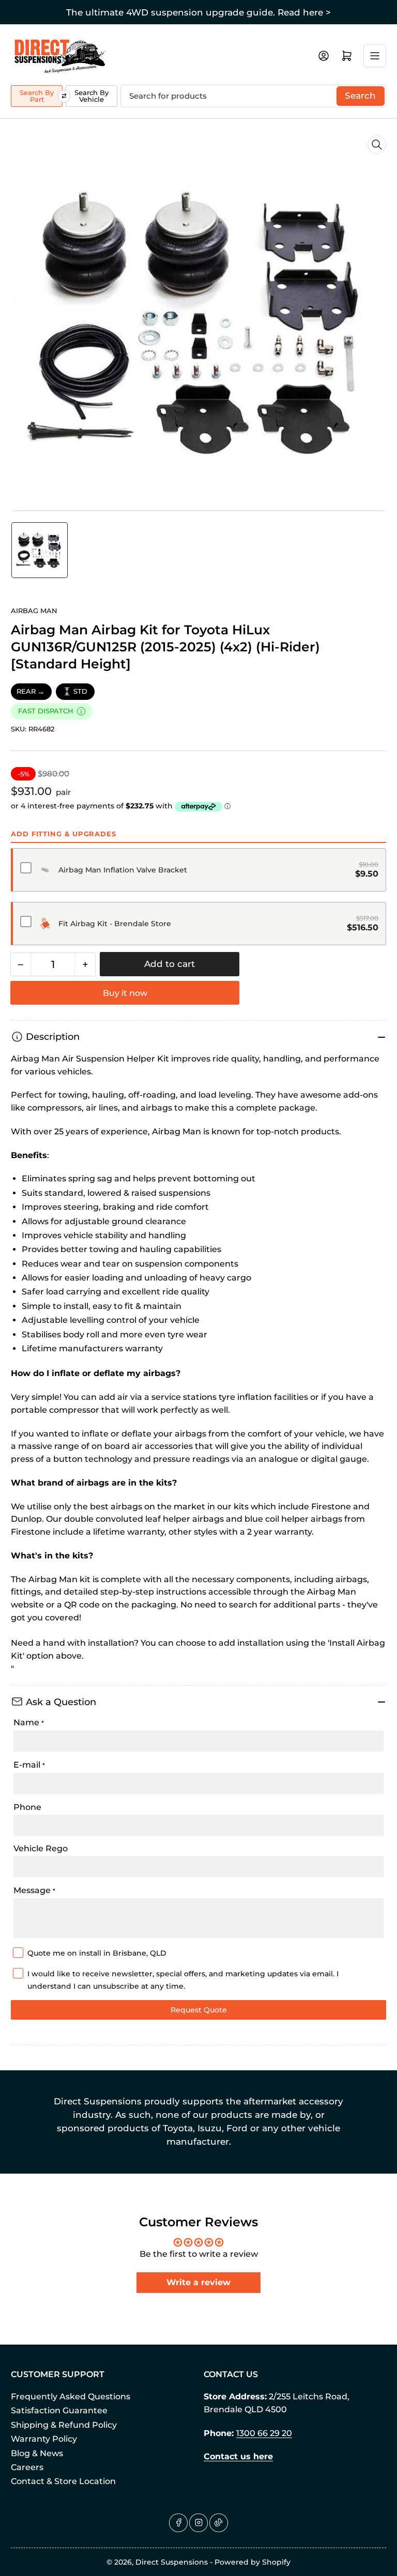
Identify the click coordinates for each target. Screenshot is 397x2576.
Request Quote (199, 2010)
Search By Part (37, 96)
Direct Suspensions (172, 2562)
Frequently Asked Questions (71, 2397)
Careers (27, 2467)
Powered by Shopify (253, 2562)
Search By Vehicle (91, 96)
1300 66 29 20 (264, 2433)
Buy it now (125, 993)
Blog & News (37, 2453)
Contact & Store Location (63, 2481)
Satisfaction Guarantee (59, 2410)
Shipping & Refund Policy (64, 2425)
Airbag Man (34, 611)
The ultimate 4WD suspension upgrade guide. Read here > (198, 12)
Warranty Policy (44, 2439)
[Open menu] (375, 56)
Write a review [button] (198, 2282)
